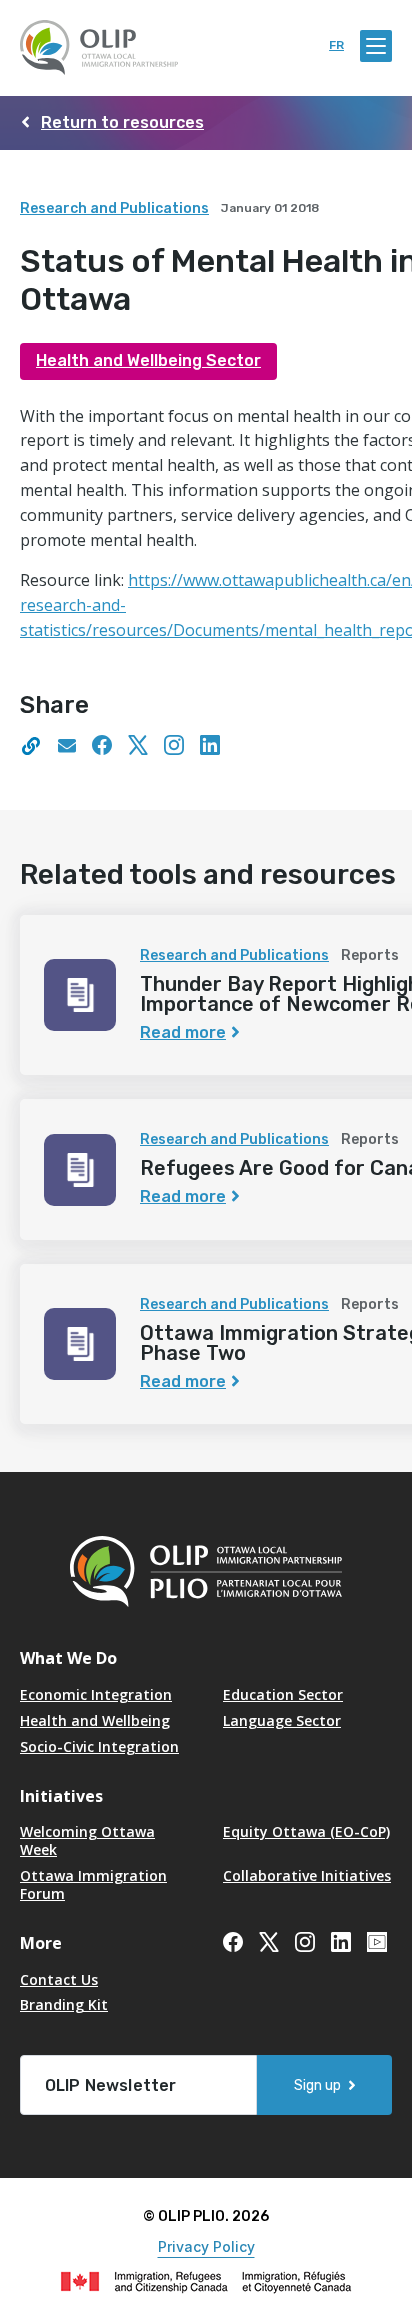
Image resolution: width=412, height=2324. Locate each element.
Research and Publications (114, 208)
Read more (183, 1032)
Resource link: (74, 580)
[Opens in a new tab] (66, 749)
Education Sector (283, 1694)
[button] (30, 749)
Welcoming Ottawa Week (87, 1840)
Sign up (317, 2085)
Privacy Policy (206, 2246)
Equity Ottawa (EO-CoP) (306, 1831)
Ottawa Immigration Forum (93, 1884)
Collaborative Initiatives (307, 1875)
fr (336, 45)
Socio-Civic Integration (99, 1746)
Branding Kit (64, 2004)
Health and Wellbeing (95, 1720)
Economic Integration (96, 1694)
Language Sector (282, 1720)
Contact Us (59, 1979)
